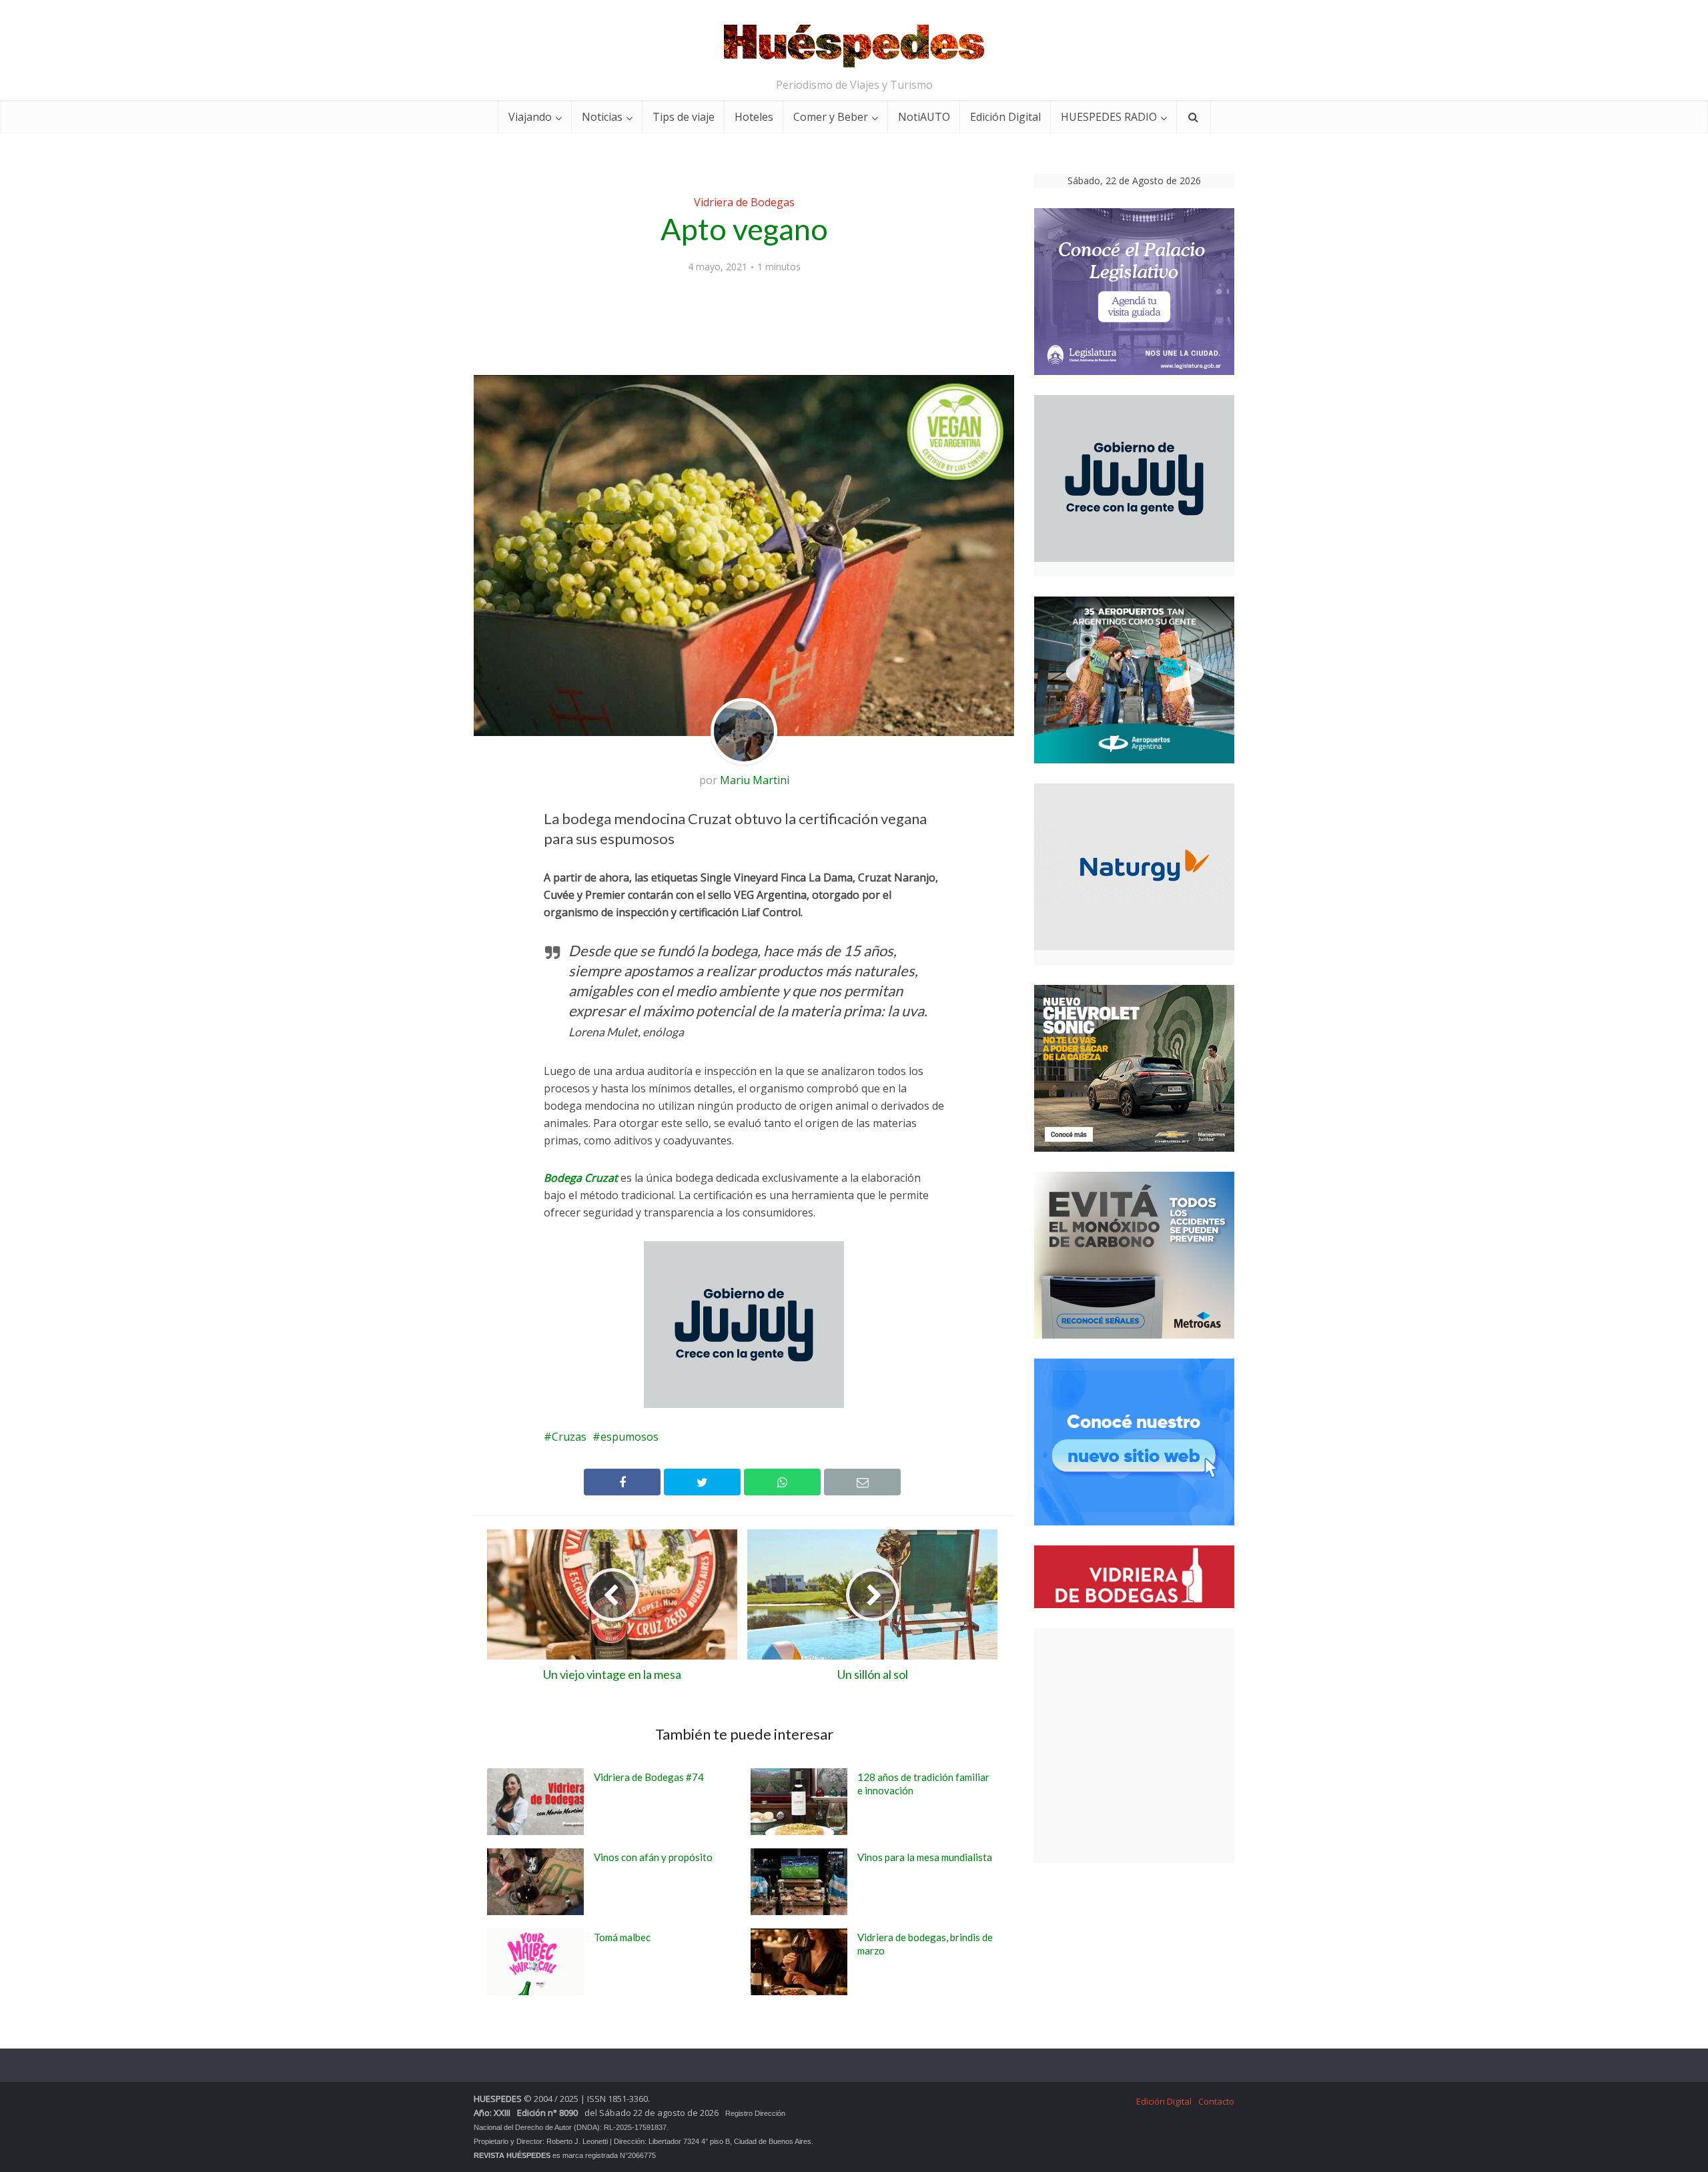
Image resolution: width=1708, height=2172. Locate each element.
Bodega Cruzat (581, 1178)
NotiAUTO (924, 117)
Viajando (530, 117)
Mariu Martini (755, 780)
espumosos (629, 1437)
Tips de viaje (684, 117)
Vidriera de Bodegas (744, 202)
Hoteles (754, 117)
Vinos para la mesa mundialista (925, 1857)
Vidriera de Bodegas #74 (649, 1777)
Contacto (1216, 2101)
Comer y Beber (831, 117)
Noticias (602, 117)
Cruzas (569, 1437)
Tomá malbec (622, 1937)
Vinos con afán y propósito (653, 1857)
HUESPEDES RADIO (1109, 117)
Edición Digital (1005, 117)
